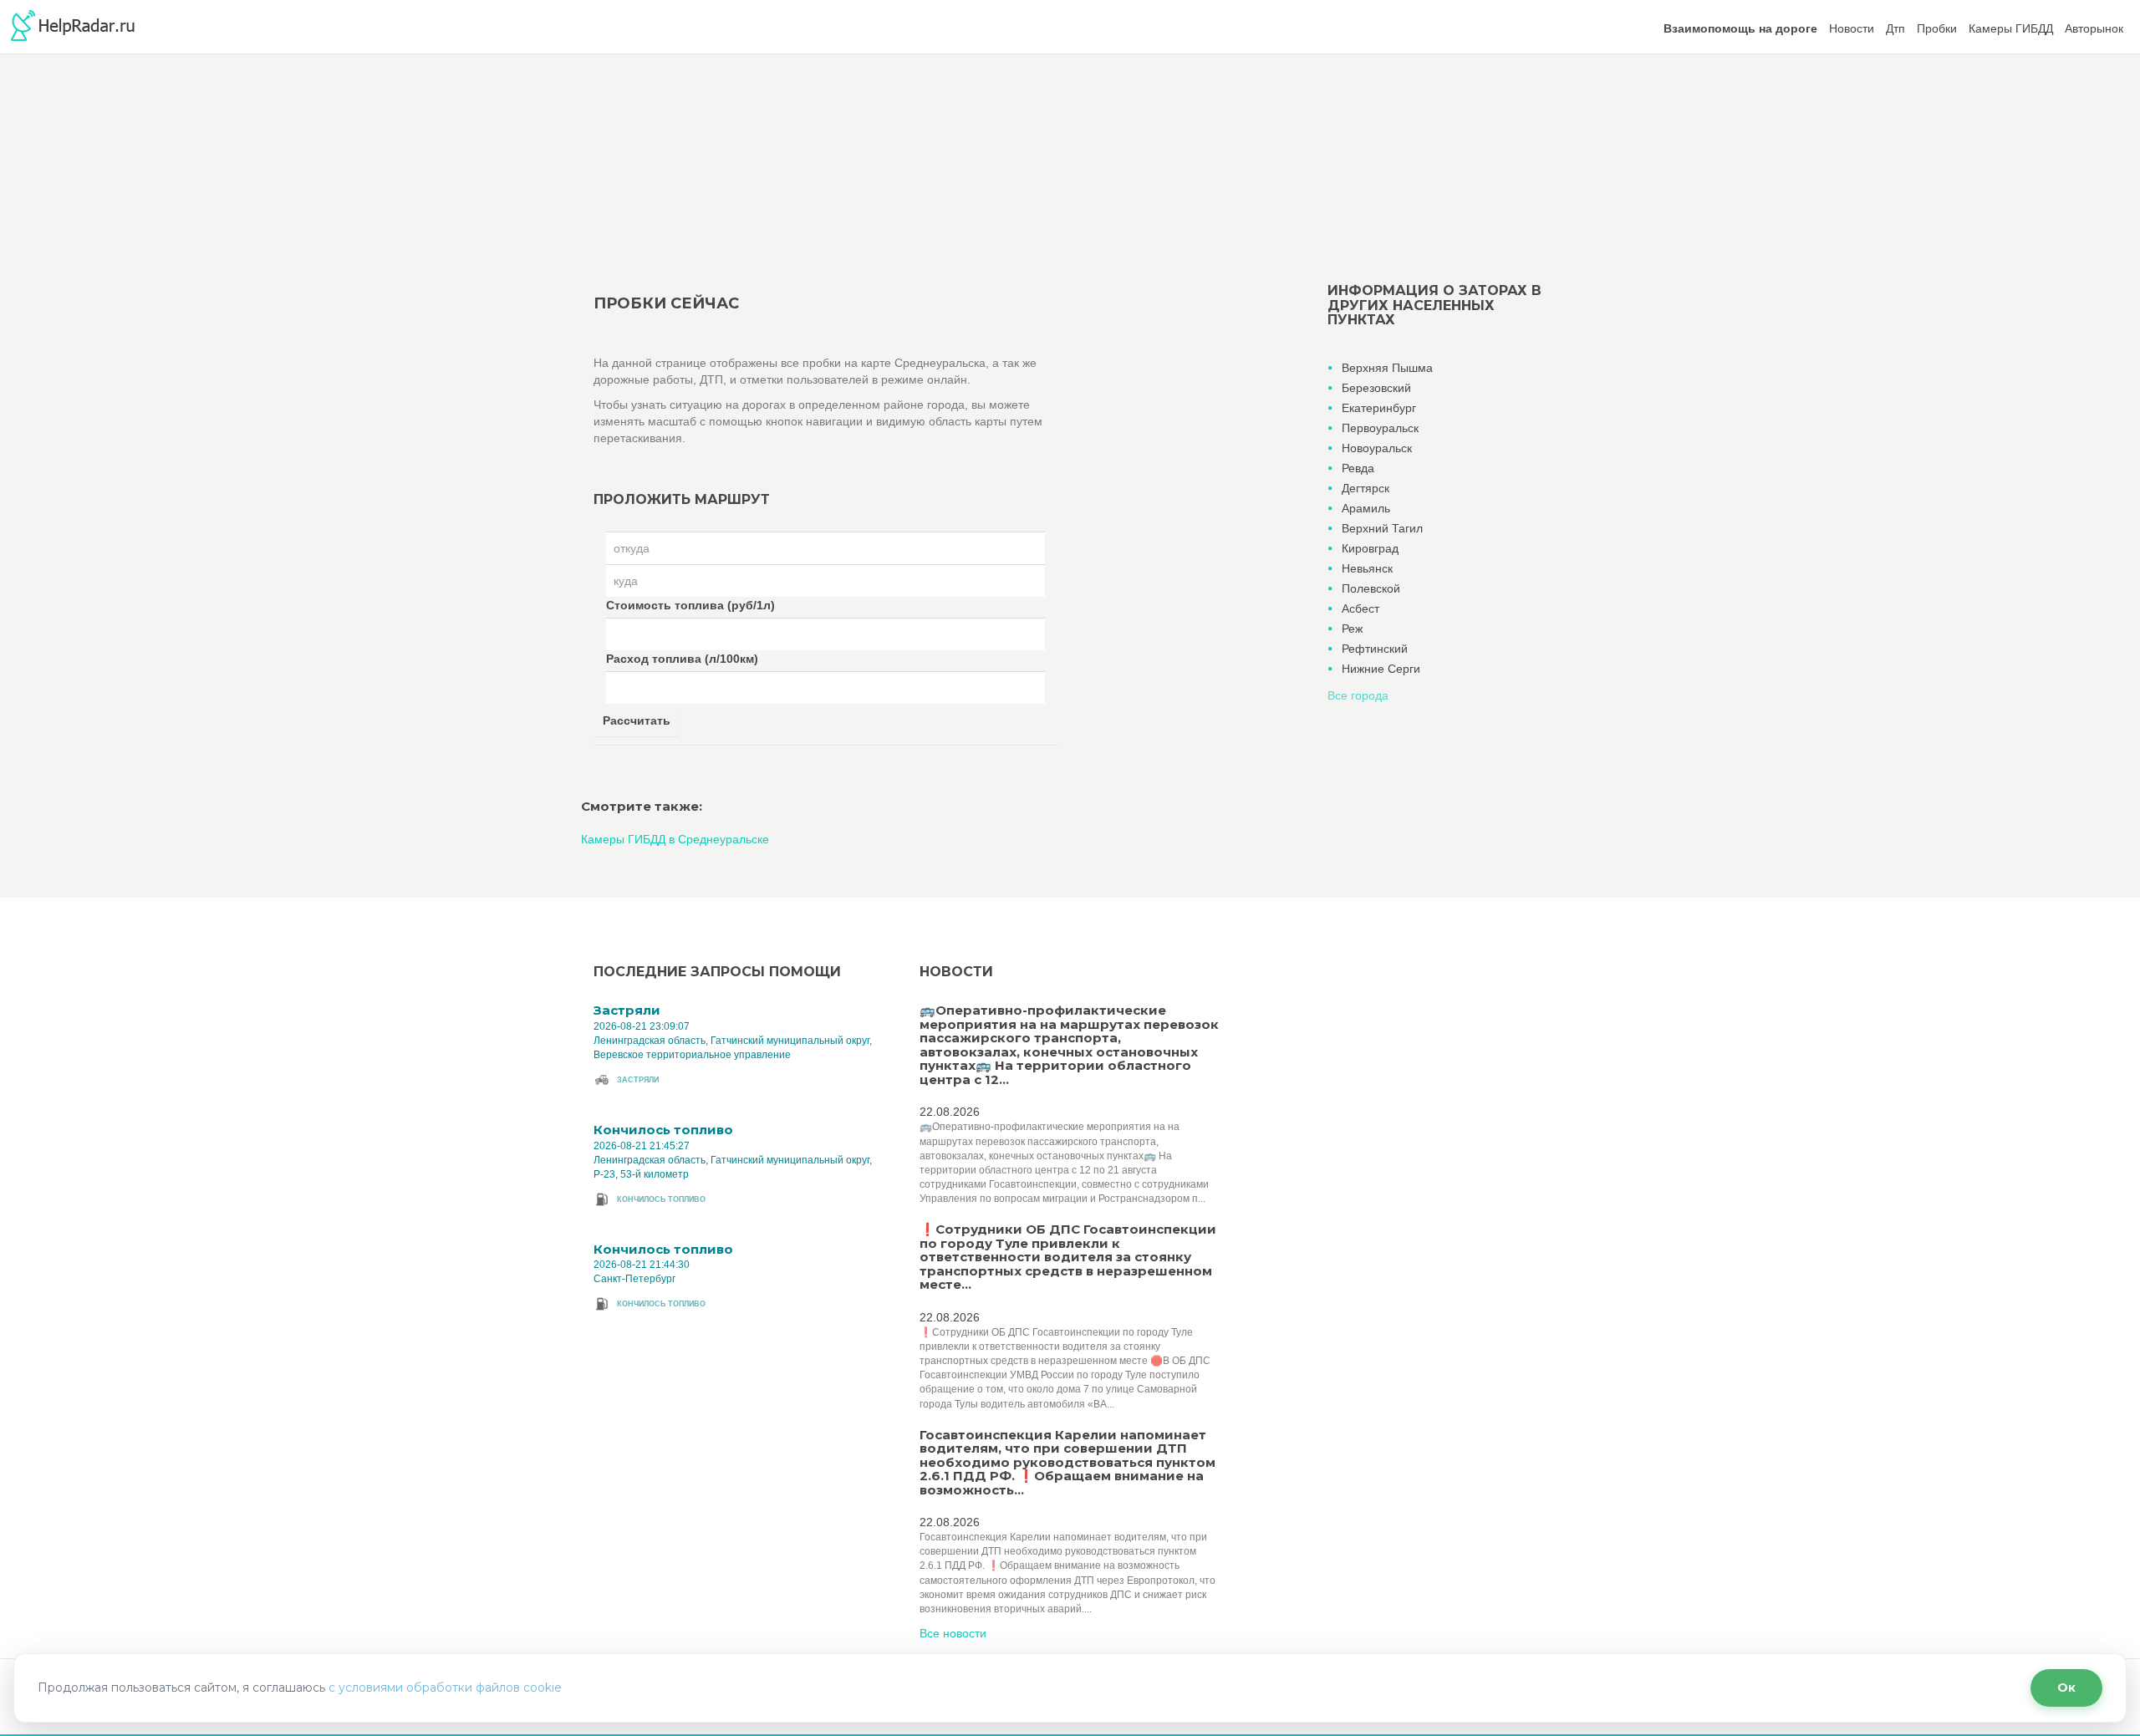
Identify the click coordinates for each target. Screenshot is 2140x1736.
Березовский (1376, 388)
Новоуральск (1377, 448)
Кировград (1370, 548)
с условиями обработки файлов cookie (445, 1688)
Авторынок (2094, 28)
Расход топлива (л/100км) (682, 659)
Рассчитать (637, 720)
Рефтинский (1375, 649)
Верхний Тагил (1382, 528)
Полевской (1371, 588)
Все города (1358, 695)
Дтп (1895, 28)
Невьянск (1367, 568)
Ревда (1358, 468)
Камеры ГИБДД (2011, 28)
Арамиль (1366, 508)
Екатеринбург (1379, 408)
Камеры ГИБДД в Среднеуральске (675, 839)
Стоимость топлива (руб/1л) (690, 605)
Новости (1852, 28)
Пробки (1937, 28)
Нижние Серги (1381, 669)
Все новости (953, 1633)
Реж (1352, 629)
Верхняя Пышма (1387, 368)
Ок (2066, 1688)
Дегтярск (1366, 488)
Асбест (1360, 608)
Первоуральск (1380, 428)
